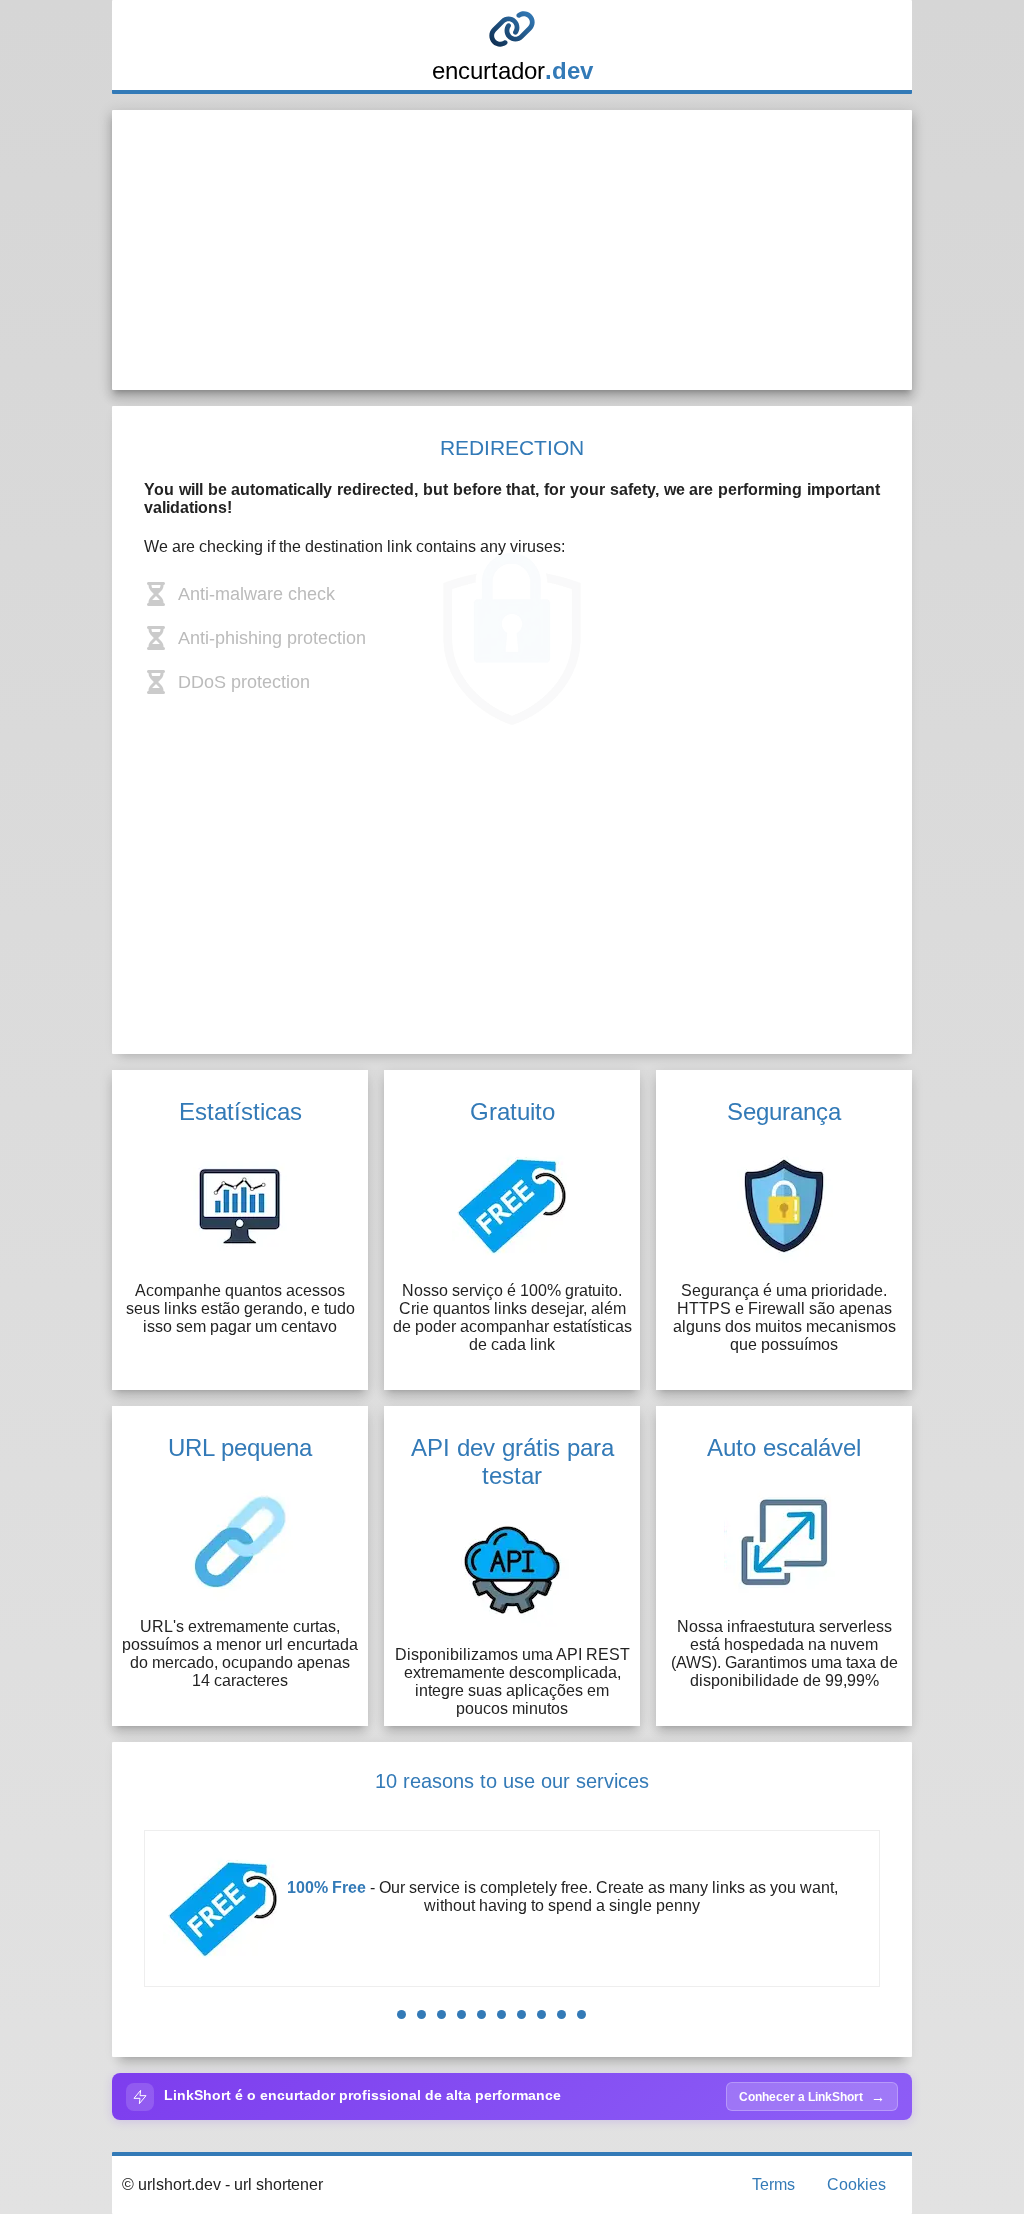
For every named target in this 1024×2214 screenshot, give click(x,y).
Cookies (856, 2184)
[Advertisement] (512, 250)
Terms (773, 2184)
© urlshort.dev (171, 2184)
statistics (673, 1905)
